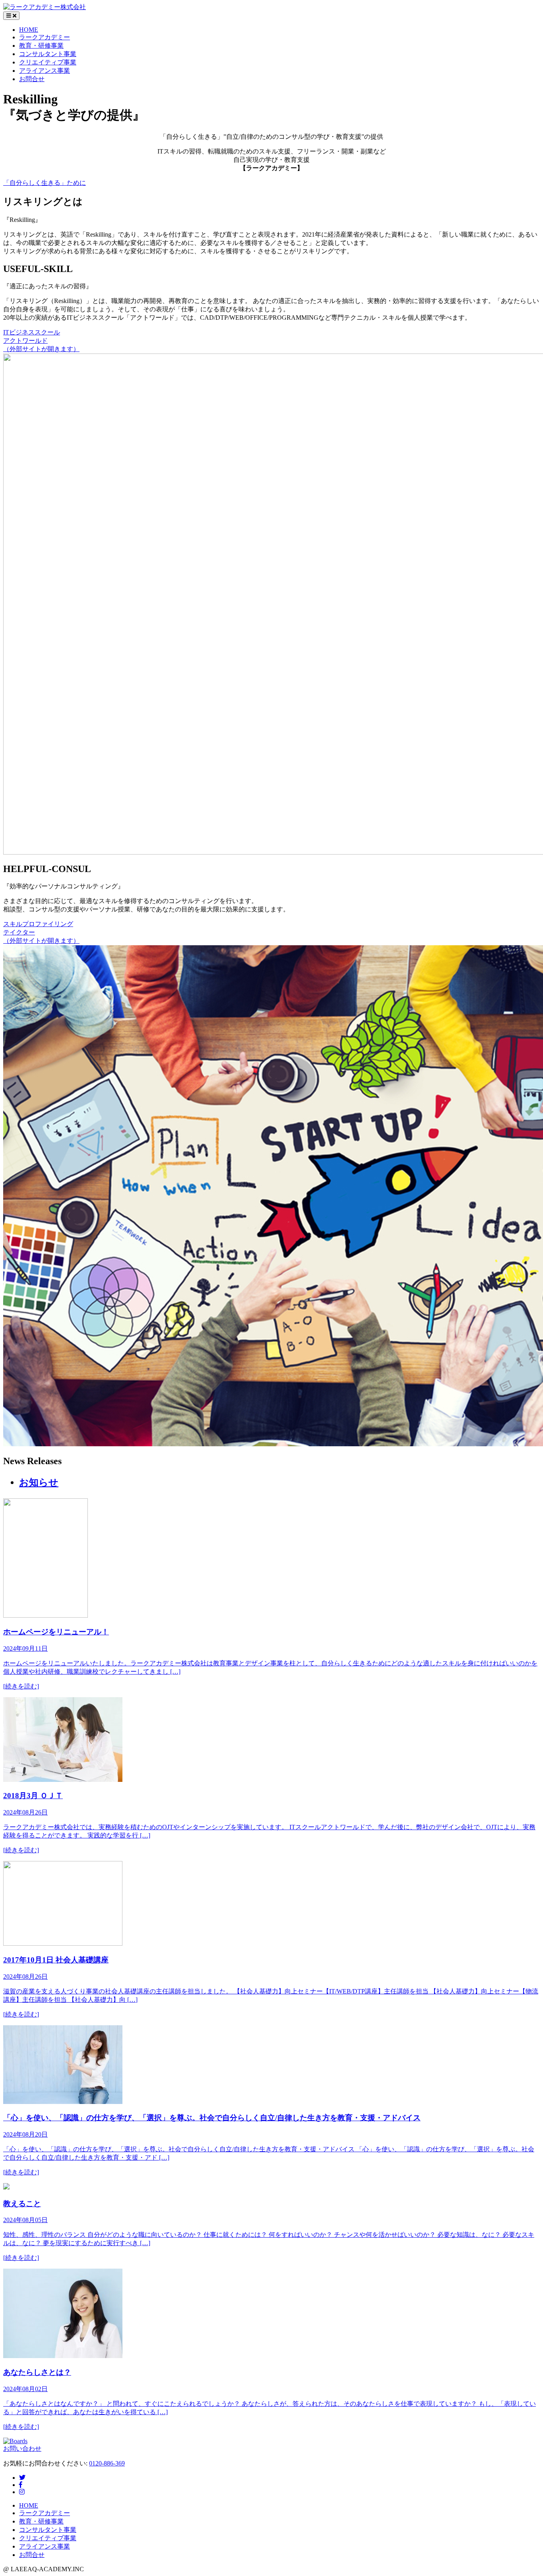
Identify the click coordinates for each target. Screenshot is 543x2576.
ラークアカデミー (45, 37)
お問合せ (32, 79)
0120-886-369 (107, 2463)
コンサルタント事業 (48, 54)
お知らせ (39, 1482)
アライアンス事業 (45, 71)
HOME (29, 30)
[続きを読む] (21, 1686)
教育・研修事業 (41, 46)
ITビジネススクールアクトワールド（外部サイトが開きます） (41, 341)
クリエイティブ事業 (48, 62)
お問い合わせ (22, 2449)
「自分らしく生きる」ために (45, 183)
